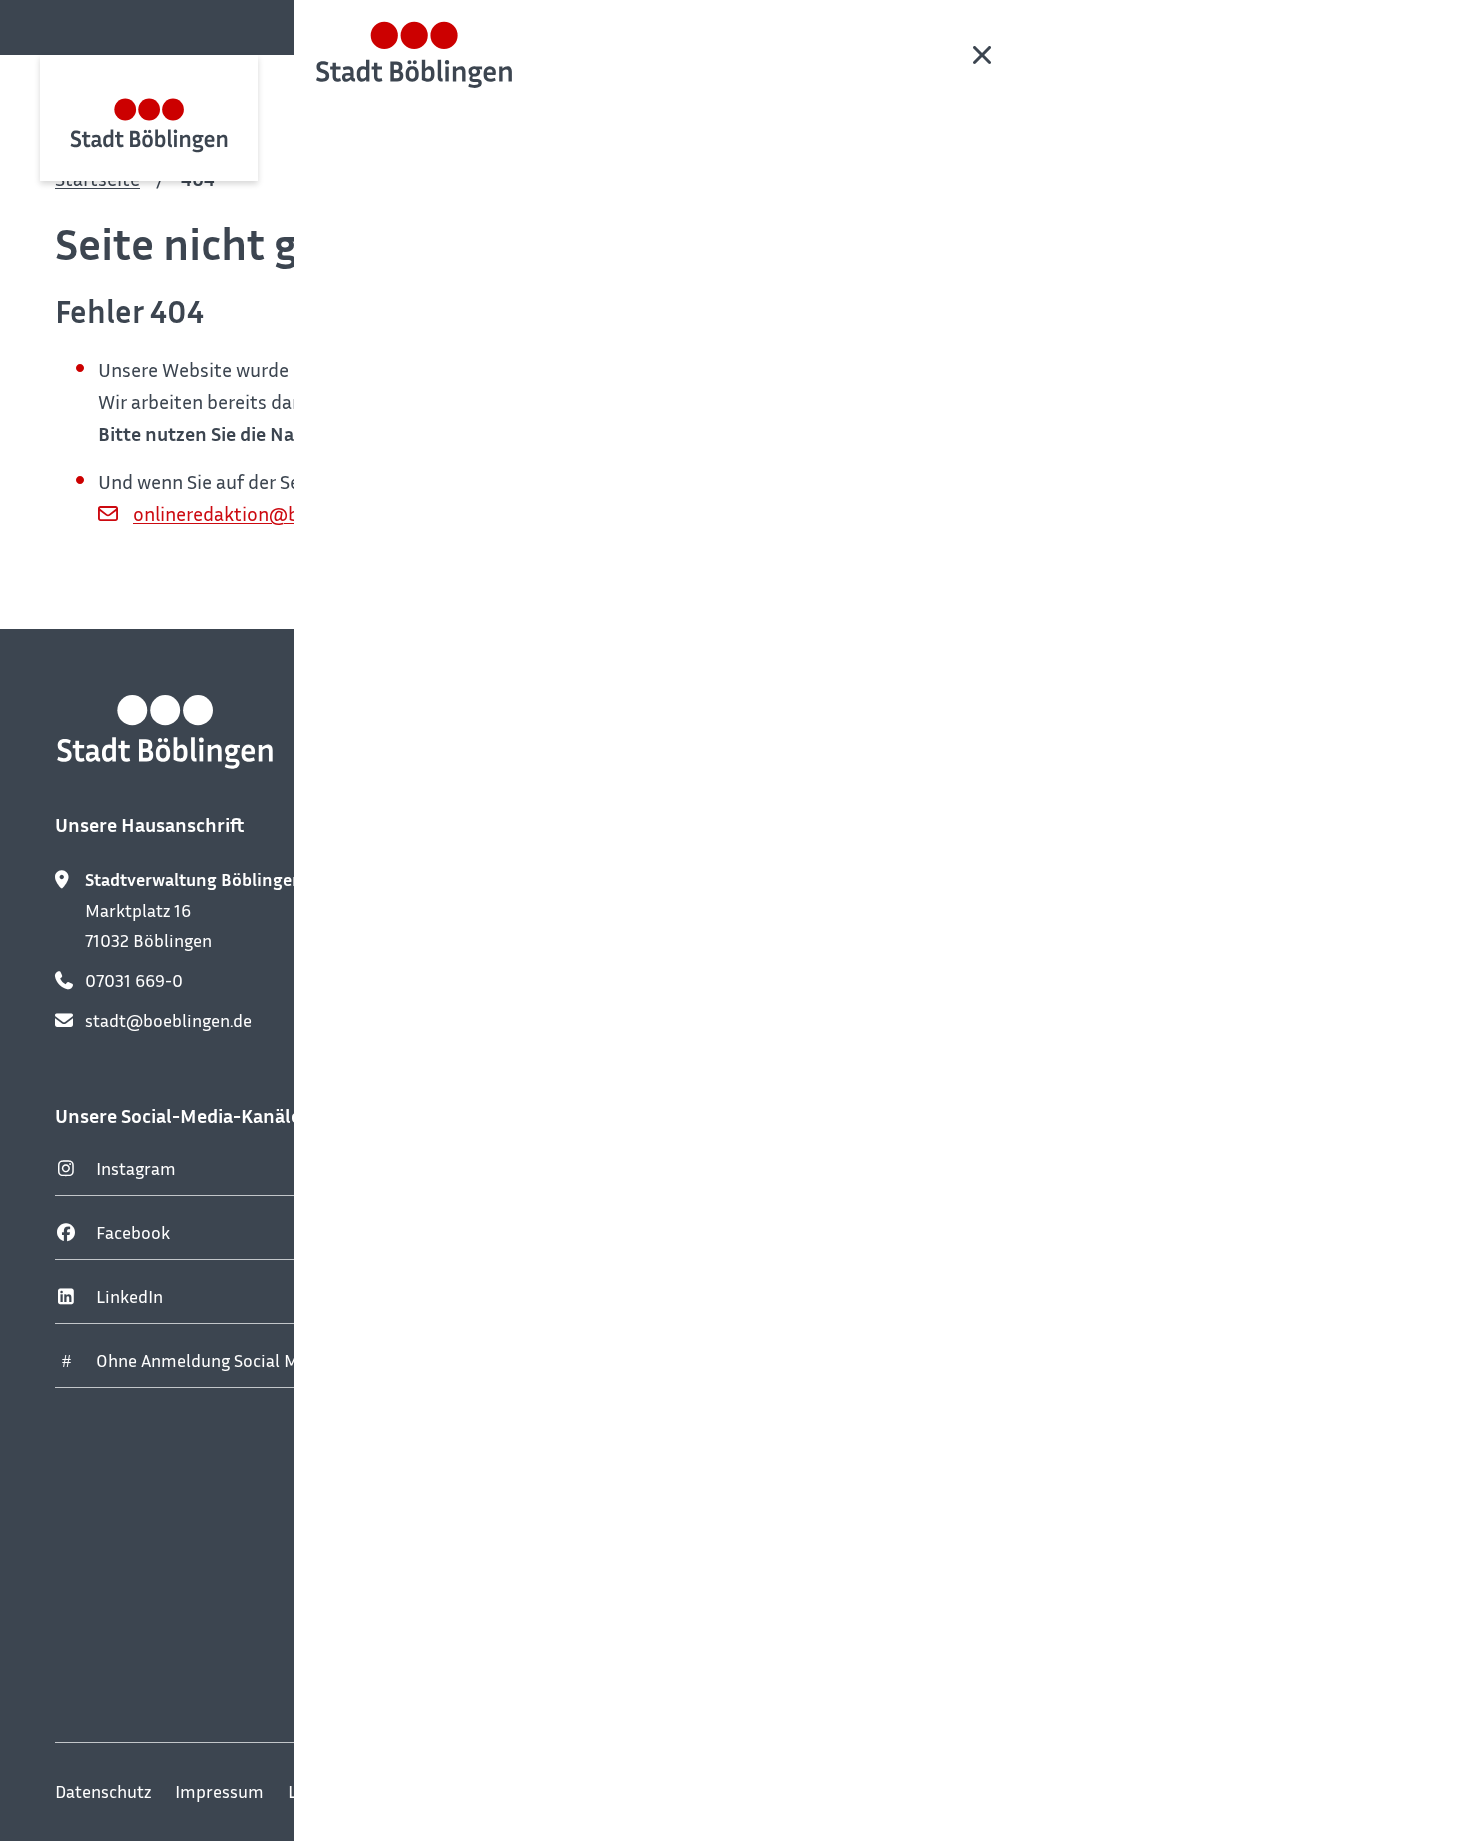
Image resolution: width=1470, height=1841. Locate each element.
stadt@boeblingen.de (168, 1020)
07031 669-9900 (602, 1006)
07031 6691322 (595, 1371)
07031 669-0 (134, 980)
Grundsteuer (1051, 1133)
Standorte (1041, 1069)
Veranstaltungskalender (1095, 877)
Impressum (219, 1791)
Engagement (1051, 1261)
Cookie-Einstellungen (824, 1791)
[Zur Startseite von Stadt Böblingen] (149, 117)
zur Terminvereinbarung (617, 1120)
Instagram (136, 1168)
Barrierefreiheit (656, 1791)
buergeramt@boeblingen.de (647, 1046)
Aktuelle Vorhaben (1073, 1325)
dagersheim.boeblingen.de (640, 1331)
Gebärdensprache (503, 1791)
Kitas (1022, 1197)
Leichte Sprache (349, 1791)
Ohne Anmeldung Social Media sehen (239, 1360)
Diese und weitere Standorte (648, 1638)
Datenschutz (103, 1791)
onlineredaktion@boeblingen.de (270, 513)
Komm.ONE (1370, 1792)
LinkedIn (129, 1296)
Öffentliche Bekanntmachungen (1125, 941)
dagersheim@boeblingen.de (647, 1411)
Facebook (133, 1232)
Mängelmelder (1058, 1005)
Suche (1409, 26)
